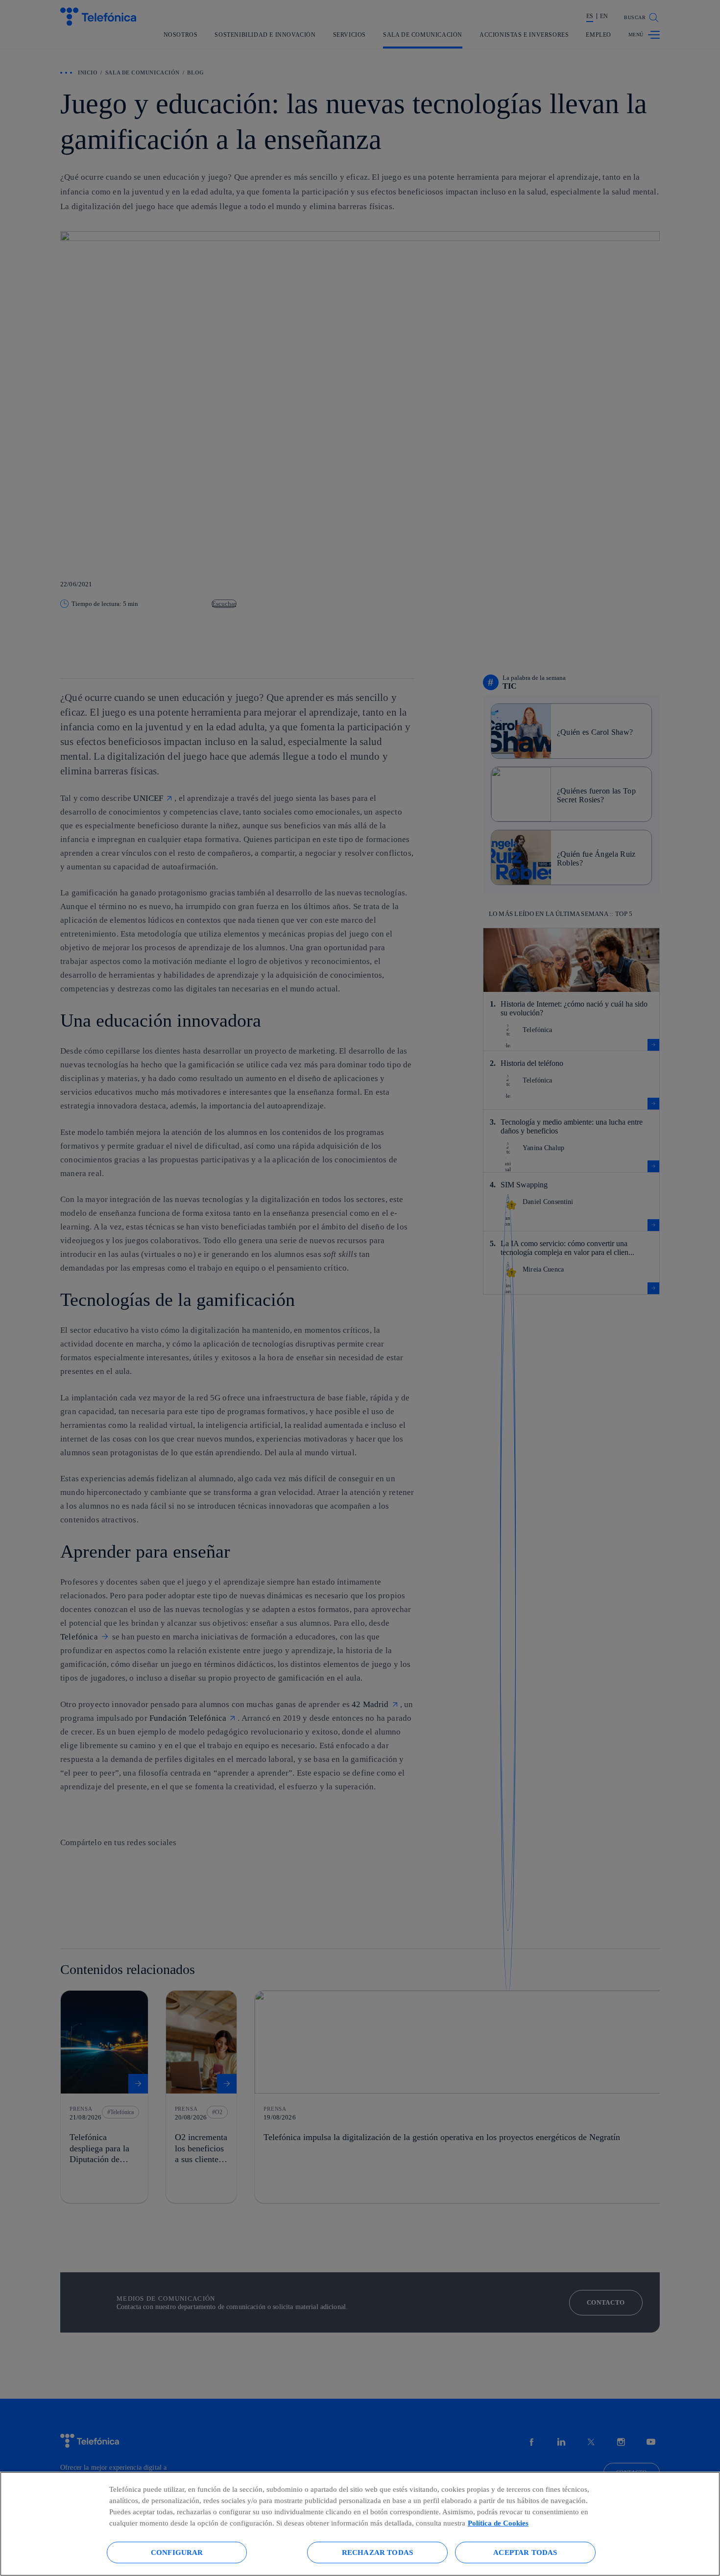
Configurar (177, 2552)
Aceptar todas (525, 2552)
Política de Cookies (498, 2523)
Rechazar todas (377, 2552)
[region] (360, 2524)
